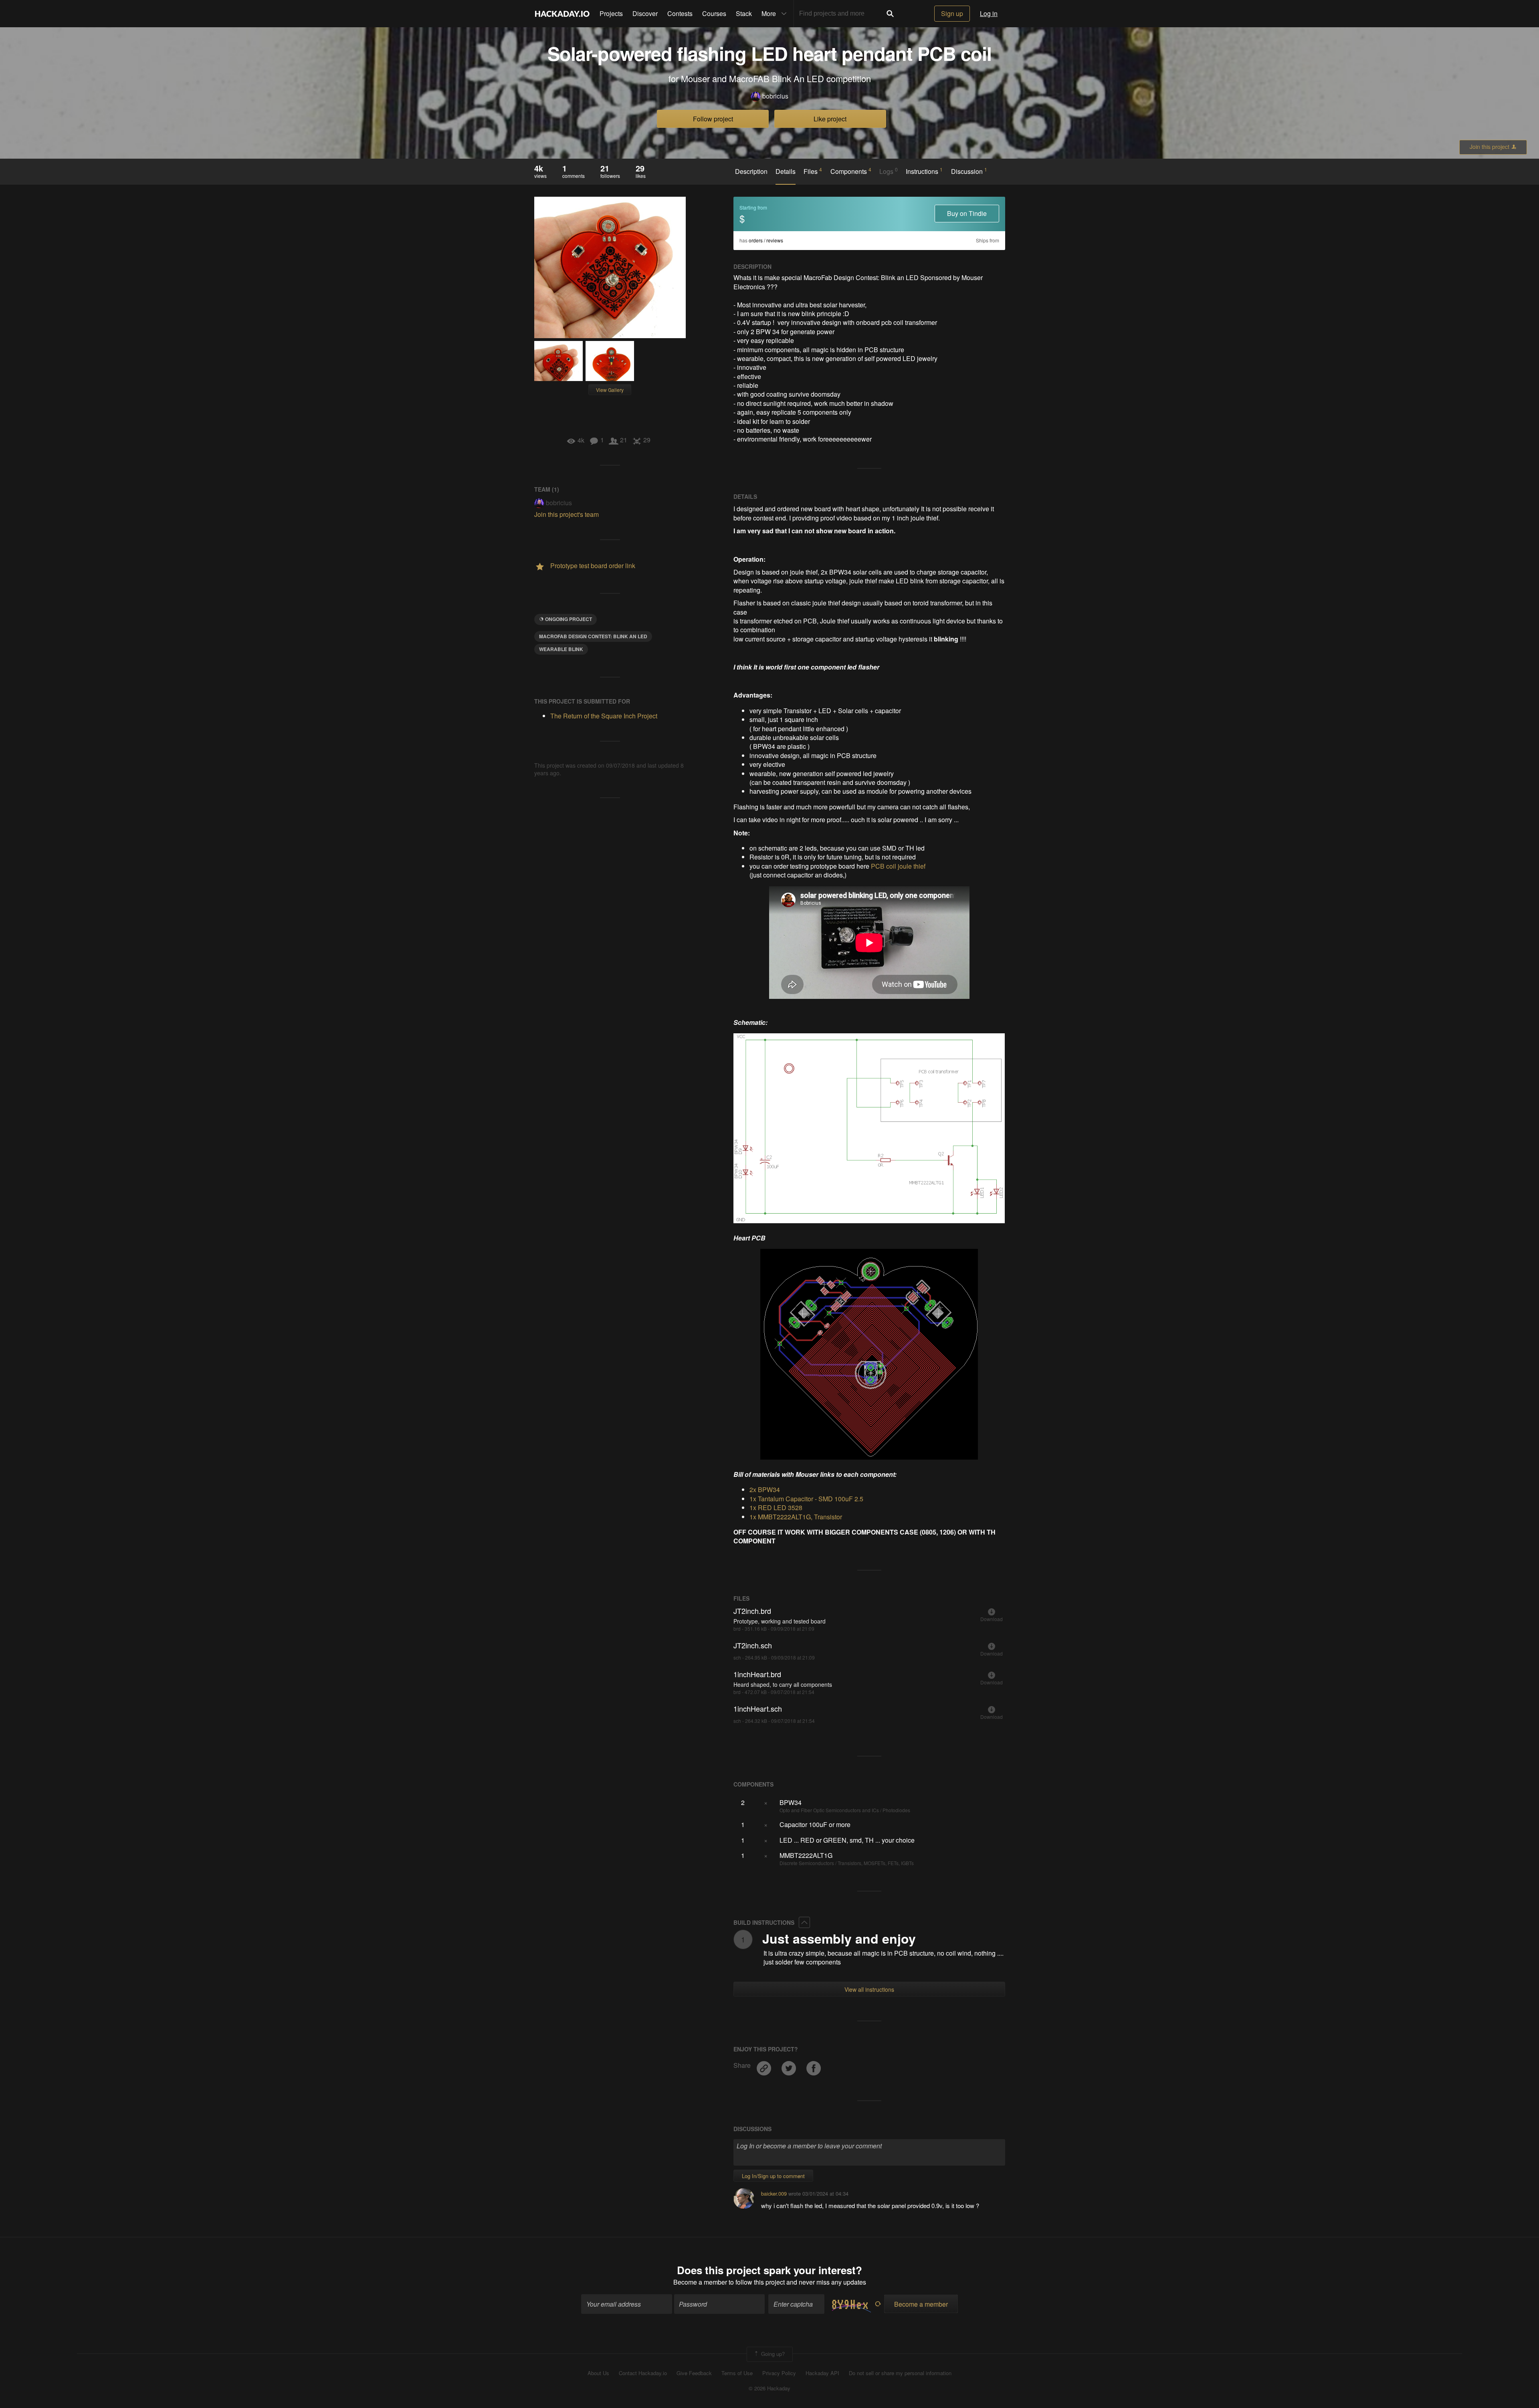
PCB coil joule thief (898, 866)
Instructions (924, 171)
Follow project (713, 119)
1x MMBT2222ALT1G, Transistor (796, 1517)
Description (751, 171)
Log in (989, 13)
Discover (645, 13)
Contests (680, 13)
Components (851, 171)
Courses (714, 13)
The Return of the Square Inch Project (604, 716)
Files (813, 171)
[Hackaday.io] (562, 14)
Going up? (772, 2353)
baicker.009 (774, 2193)
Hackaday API (822, 2373)
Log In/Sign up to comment (773, 2176)
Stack (744, 13)
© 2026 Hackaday (769, 2388)
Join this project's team (567, 514)
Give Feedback (694, 2373)
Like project (830, 119)
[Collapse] (804, 1922)
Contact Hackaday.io (643, 2373)
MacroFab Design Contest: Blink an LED (593, 636)
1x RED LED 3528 (776, 1508)
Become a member (700, 2282)
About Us (598, 2373)
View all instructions (869, 1989)
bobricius (775, 96)
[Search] (890, 14)
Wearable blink (561, 649)
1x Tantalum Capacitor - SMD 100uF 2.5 (806, 1499)
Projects (611, 13)
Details (786, 171)
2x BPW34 (765, 1489)
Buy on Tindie (967, 213)
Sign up (952, 13)
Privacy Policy (779, 2373)
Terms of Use (737, 2373)
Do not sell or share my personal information (900, 2373)
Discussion (969, 171)
